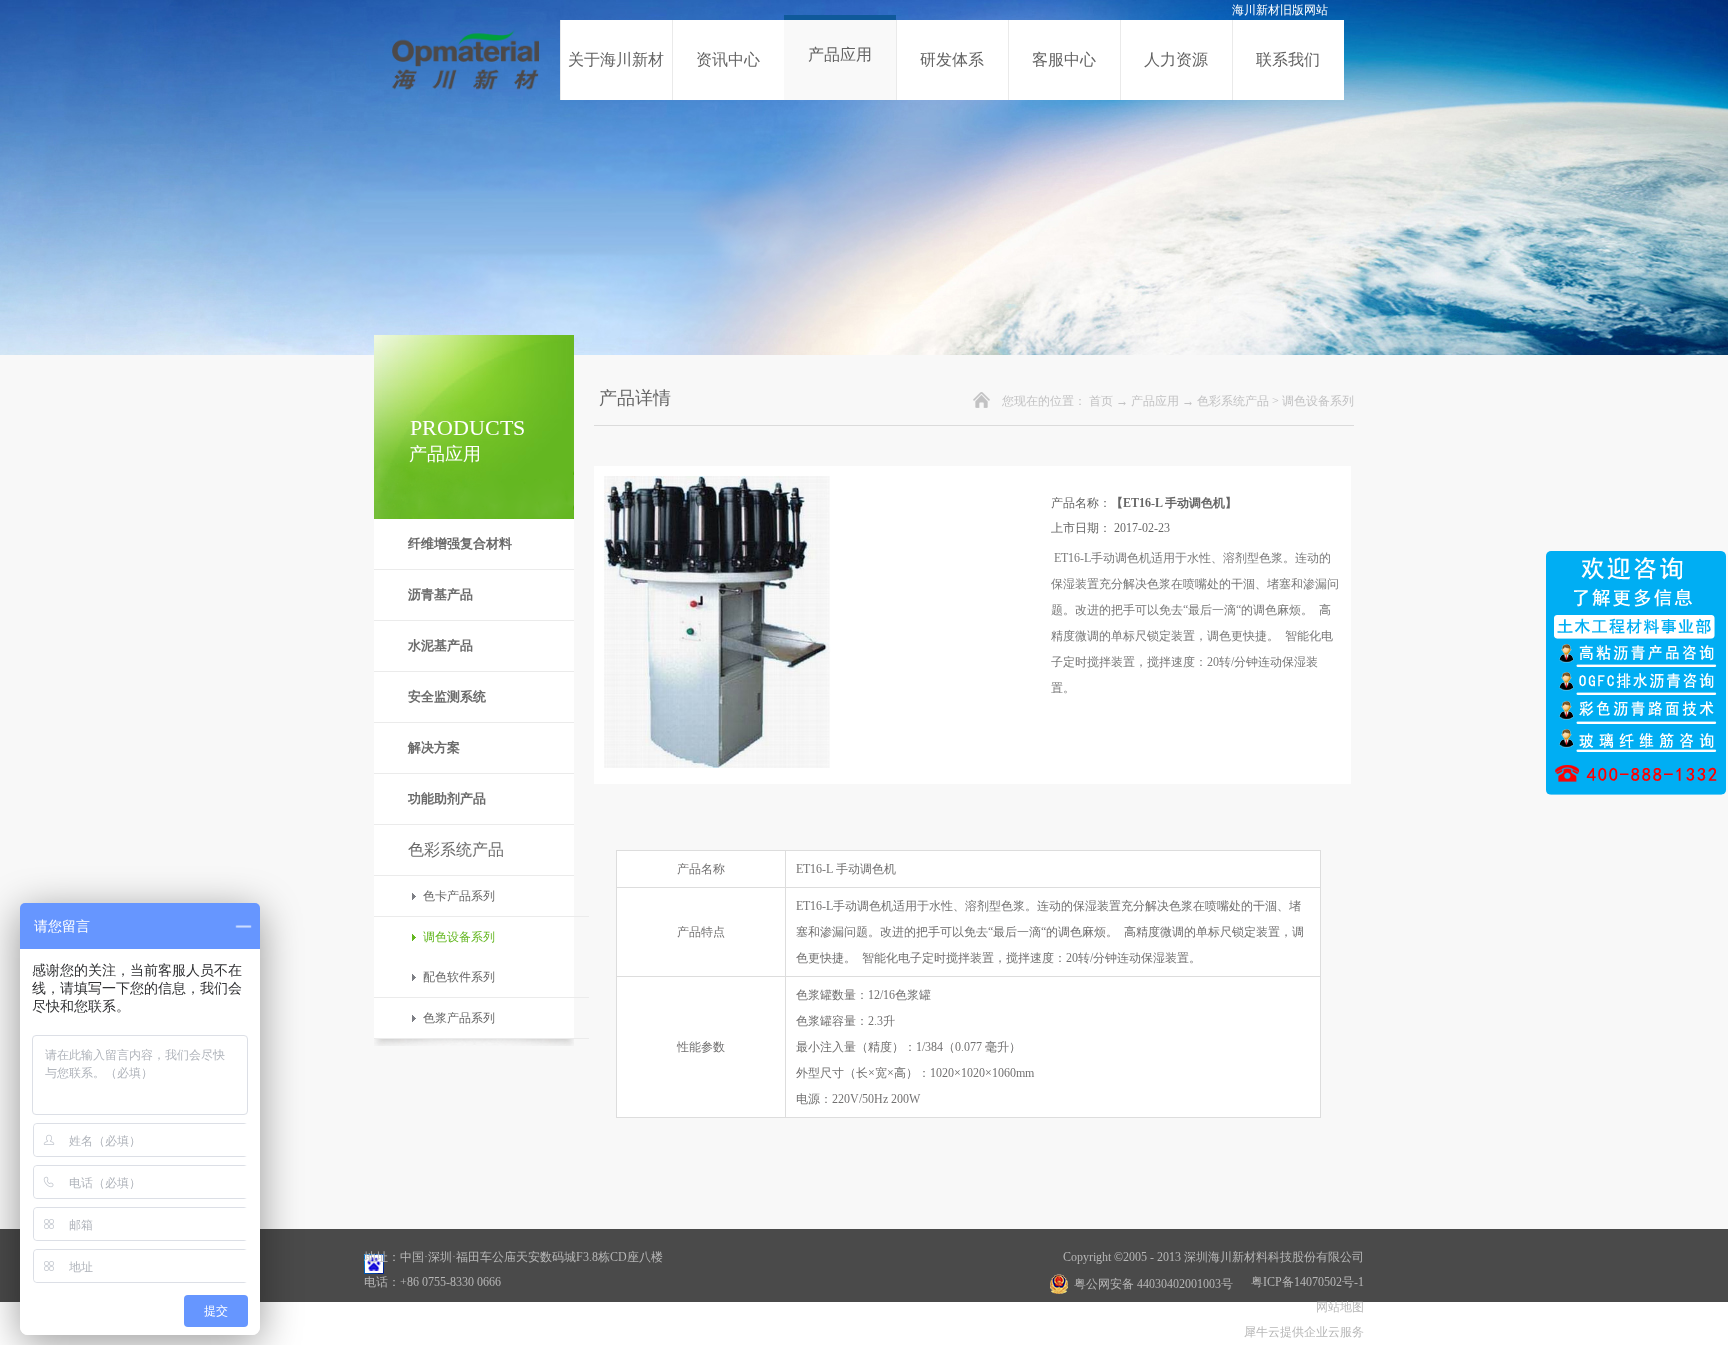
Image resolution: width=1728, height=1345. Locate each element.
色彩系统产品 (1233, 401)
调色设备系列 (1318, 401)
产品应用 (1155, 401)
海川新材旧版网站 (1280, 10)
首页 (1101, 401)
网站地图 (1337, 1307)
